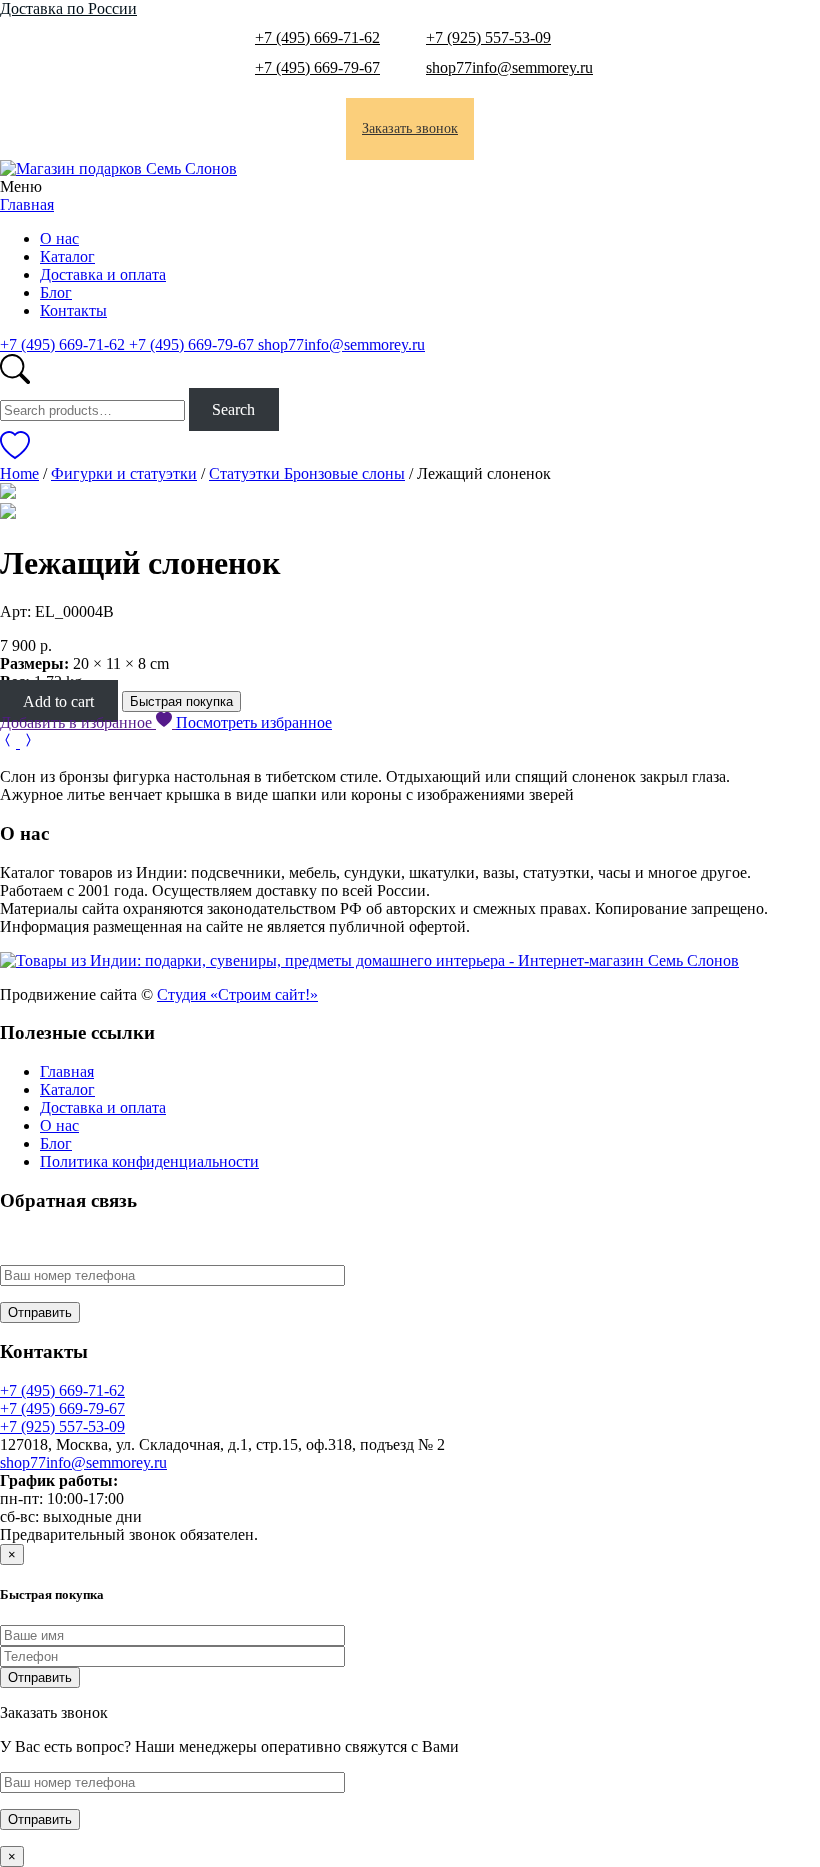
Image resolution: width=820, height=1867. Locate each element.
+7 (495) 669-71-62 (317, 37)
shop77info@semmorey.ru (509, 67)
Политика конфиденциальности (149, 1161)
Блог (56, 292)
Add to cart (58, 700)
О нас (59, 238)
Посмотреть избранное (254, 722)
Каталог (67, 256)
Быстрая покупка (181, 701)
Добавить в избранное (78, 722)
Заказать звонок (410, 128)
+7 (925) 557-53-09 (488, 37)
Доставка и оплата (103, 274)
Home (19, 473)
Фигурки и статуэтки (124, 473)
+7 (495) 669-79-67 (317, 67)
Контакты (73, 310)
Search (233, 409)
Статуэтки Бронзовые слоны (307, 473)
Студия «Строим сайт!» (237, 994)
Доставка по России (68, 8)
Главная (27, 204)
